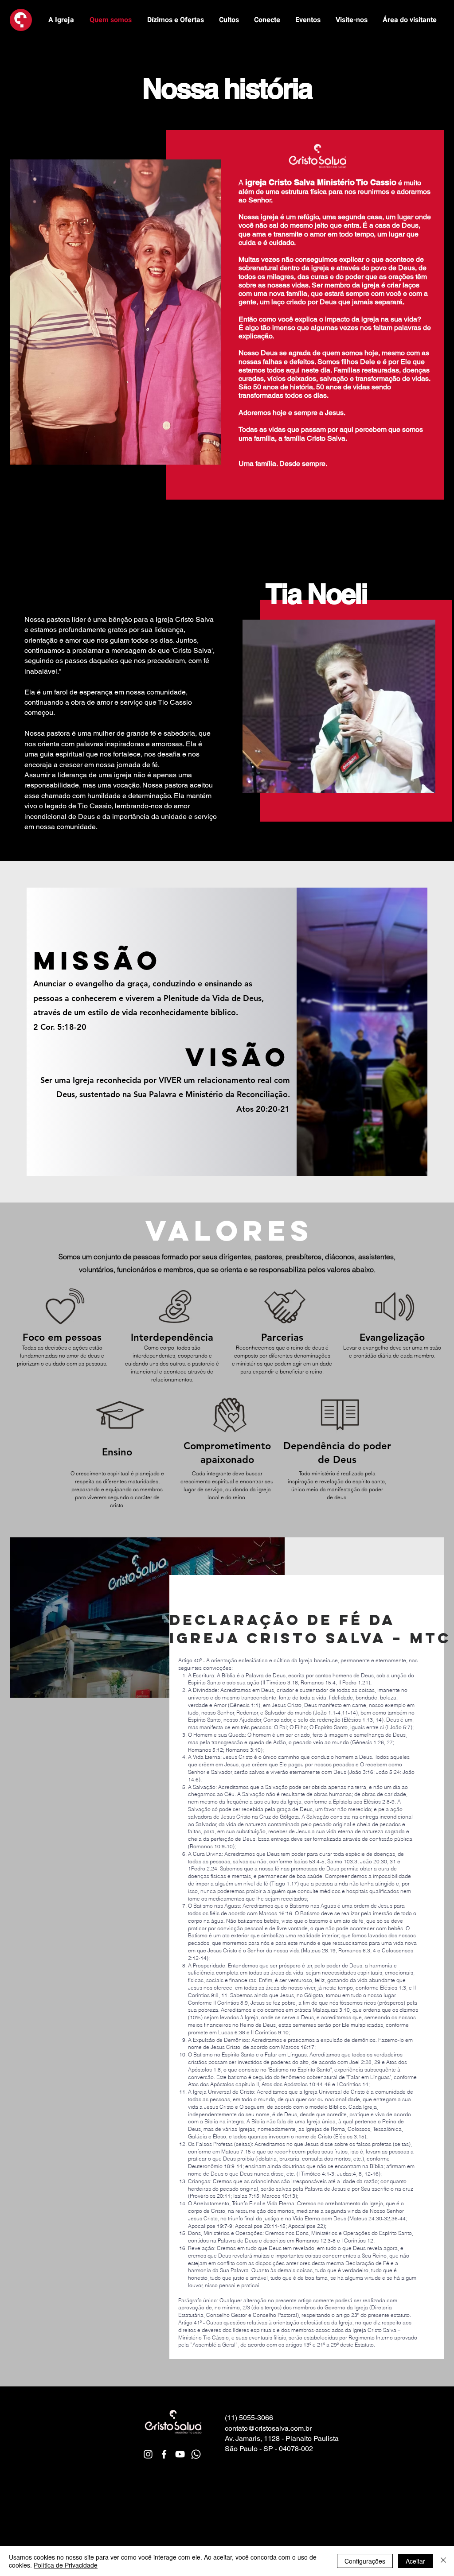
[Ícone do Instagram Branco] (148, 2454)
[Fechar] (443, 2561)
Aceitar (415, 2561)
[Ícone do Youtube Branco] (180, 2454)
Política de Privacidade (66, 2565)
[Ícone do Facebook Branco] (164, 2454)
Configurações (365, 2561)
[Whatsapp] (196, 2454)
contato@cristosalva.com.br (268, 2428)
